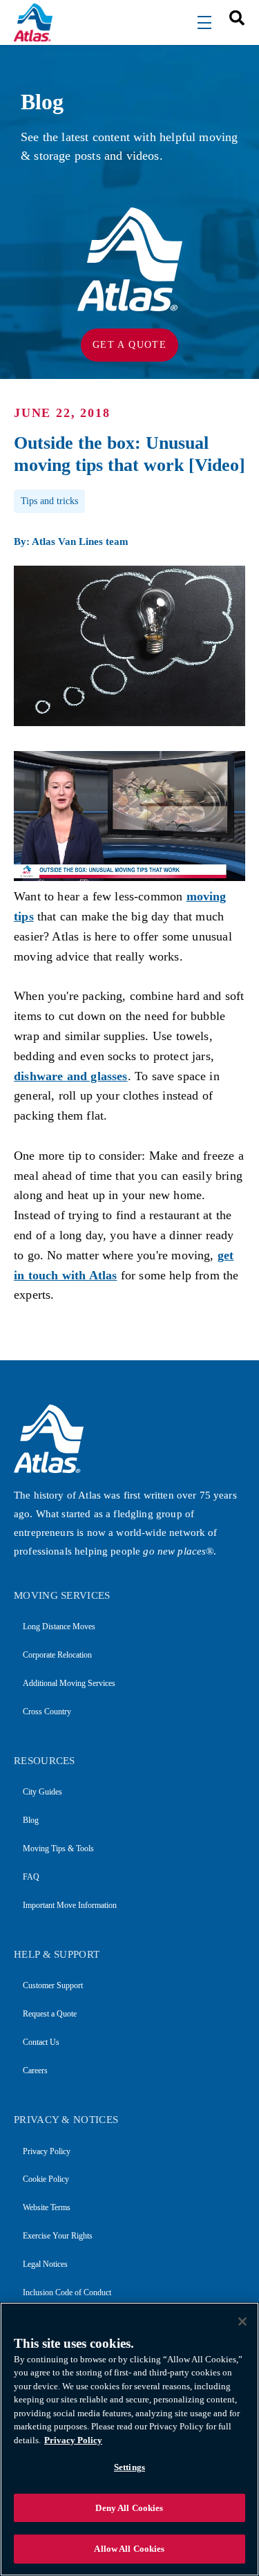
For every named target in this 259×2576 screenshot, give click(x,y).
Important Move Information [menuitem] (70, 1905)
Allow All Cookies (129, 2549)
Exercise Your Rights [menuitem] (58, 2236)
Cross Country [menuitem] (47, 1712)
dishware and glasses (71, 1076)
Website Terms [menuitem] (47, 2207)
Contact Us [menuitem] (41, 2042)
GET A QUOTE (129, 345)
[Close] (242, 2322)
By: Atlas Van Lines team (71, 541)
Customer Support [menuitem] (53, 1985)
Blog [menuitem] (31, 1820)
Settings (129, 2467)
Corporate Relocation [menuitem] (57, 1655)
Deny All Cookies (129, 2508)
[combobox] (232, 17)
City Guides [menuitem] (42, 1792)
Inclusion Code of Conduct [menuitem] (67, 2292)
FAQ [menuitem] (31, 1877)
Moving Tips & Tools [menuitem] (58, 1848)
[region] (129, 2439)
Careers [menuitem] (35, 2070)
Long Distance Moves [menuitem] (59, 1627)
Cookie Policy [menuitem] (46, 2179)
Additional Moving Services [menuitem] (69, 1683)
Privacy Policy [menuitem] (47, 2151)
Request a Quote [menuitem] (50, 2014)
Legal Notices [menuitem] (45, 2264)
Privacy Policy (73, 2440)
